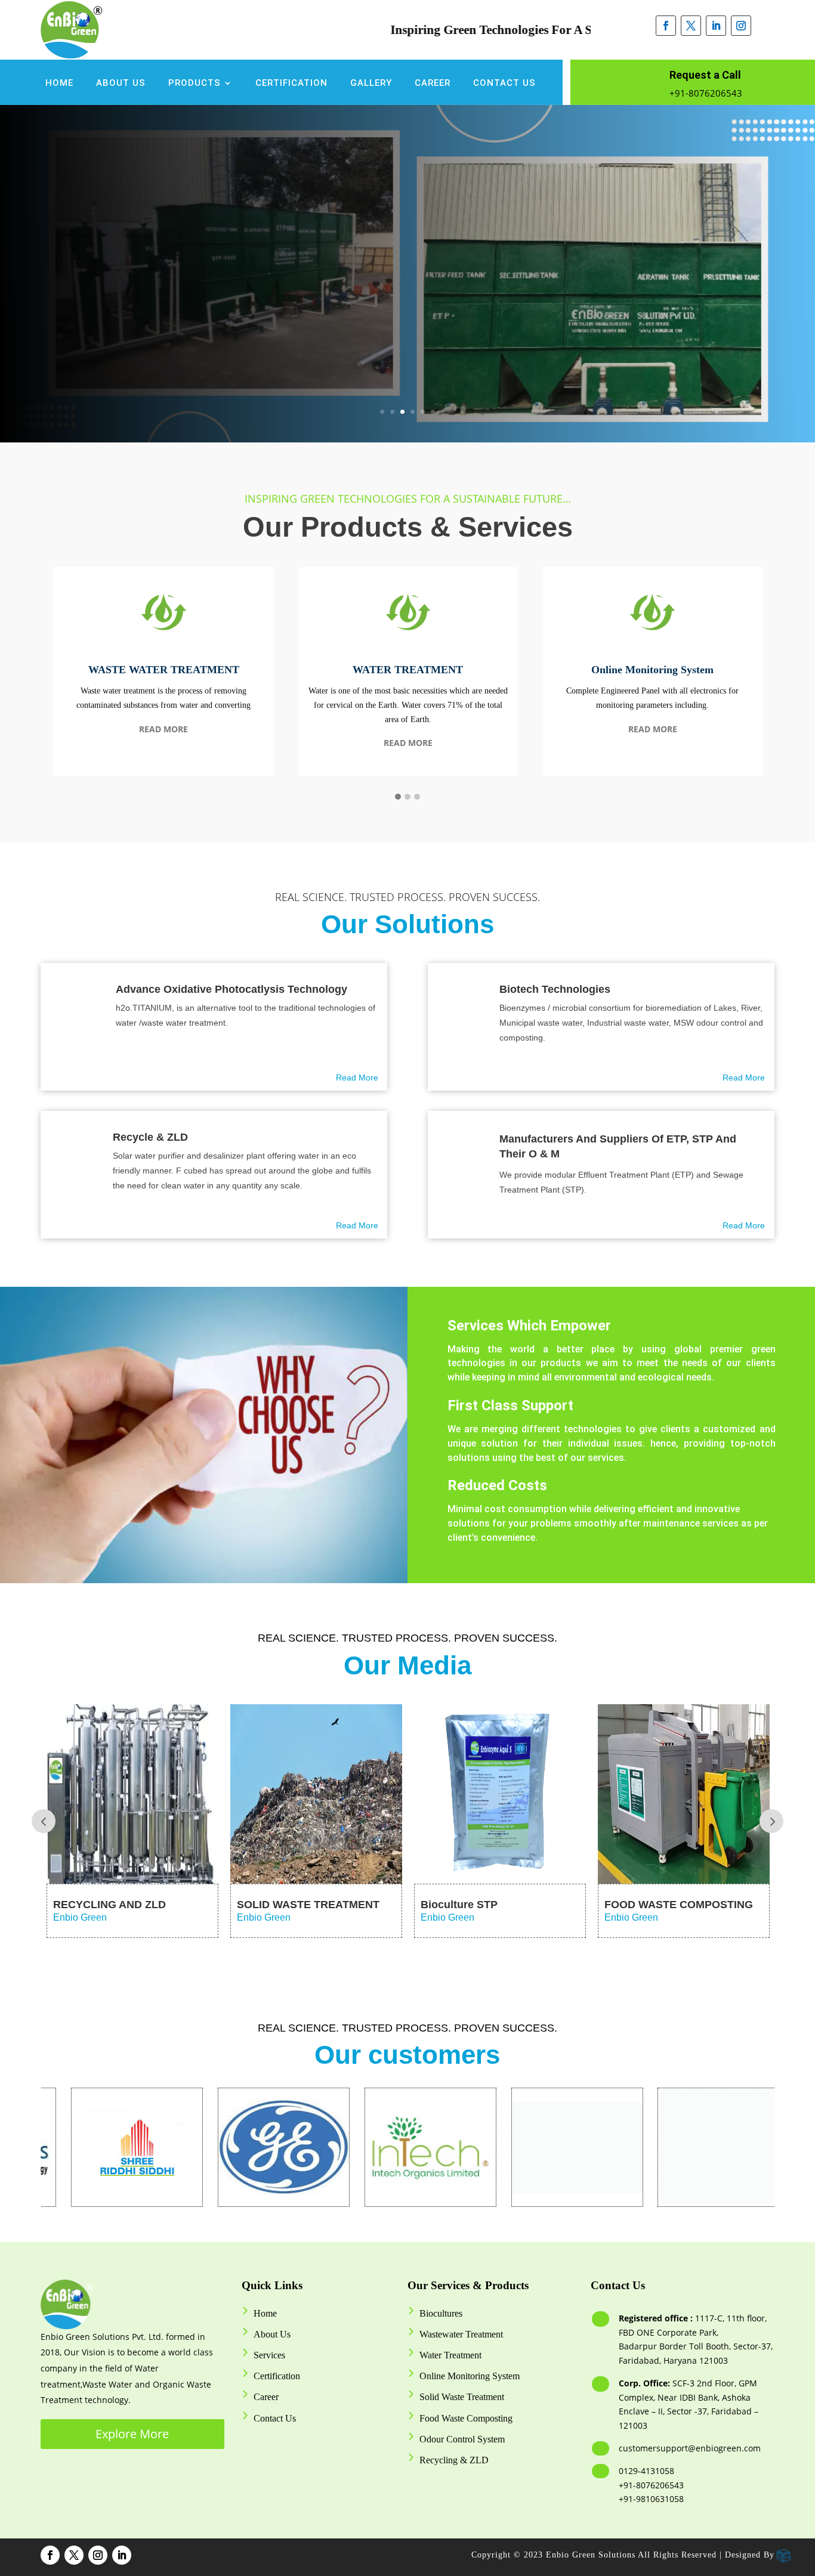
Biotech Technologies (555, 989)
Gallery (371, 83)
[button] (398, 797)
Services (269, 2355)
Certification (291, 83)
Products (195, 83)
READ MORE (163, 729)
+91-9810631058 (651, 2499)
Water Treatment (450, 2355)
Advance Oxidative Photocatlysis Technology (231, 989)
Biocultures (441, 2313)
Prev (44, 1821)
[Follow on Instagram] (741, 26)
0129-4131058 (646, 2471)
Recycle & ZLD (150, 1137)
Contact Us (504, 83)
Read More (100, 334)
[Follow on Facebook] (666, 26)
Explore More (132, 2434)
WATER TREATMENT (408, 670)
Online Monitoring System (652, 670)
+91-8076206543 (706, 93)
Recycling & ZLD (454, 2460)
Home (59, 83)
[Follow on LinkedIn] (716, 26)
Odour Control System (462, 2439)
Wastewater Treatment (461, 2334)
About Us (121, 83)
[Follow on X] (691, 26)
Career (433, 83)
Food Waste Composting (466, 2418)
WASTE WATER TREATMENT (164, 670)
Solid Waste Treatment (462, 2397)
